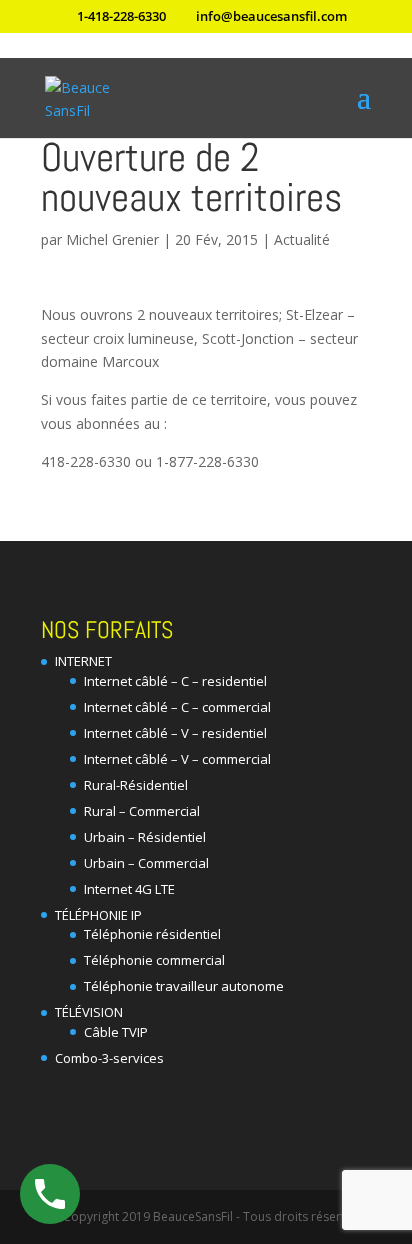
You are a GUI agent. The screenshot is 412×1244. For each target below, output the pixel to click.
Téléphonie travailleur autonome (184, 986)
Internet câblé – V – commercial (177, 759)
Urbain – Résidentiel (145, 837)
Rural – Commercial (142, 811)
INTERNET (83, 661)
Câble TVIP (116, 1032)
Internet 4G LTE (129, 889)
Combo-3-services (109, 1058)
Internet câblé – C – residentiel (175, 681)
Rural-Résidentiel (136, 785)
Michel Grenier (112, 239)
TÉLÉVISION (89, 1012)
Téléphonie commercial (154, 960)
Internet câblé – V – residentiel (175, 733)
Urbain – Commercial (146, 863)
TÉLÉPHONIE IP (98, 915)
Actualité (302, 239)
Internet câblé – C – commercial (177, 707)
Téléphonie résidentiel (152, 934)
